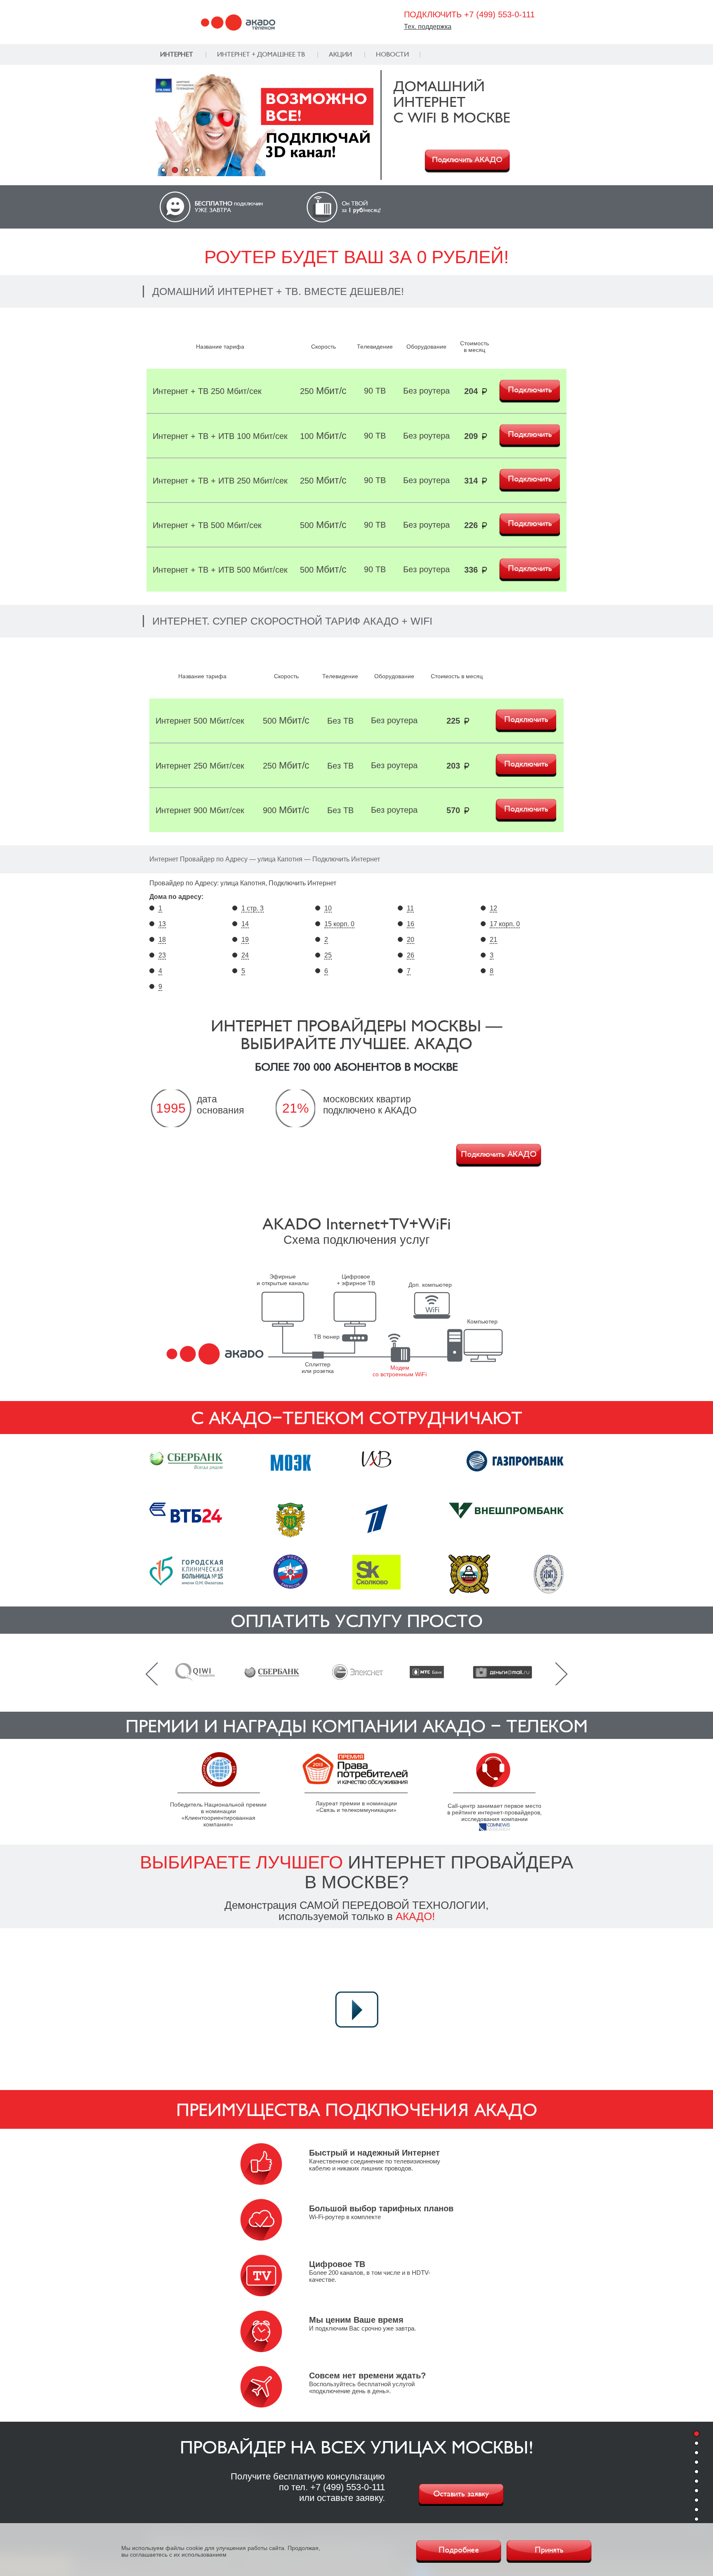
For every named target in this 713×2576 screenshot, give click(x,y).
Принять (549, 2550)
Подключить (530, 390)
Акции (340, 54)
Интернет (177, 54)
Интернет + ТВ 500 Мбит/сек (207, 525)
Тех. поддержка (428, 27)
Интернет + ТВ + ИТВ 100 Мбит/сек (220, 436)
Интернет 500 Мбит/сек (200, 721)
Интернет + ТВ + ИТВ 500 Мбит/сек (220, 570)
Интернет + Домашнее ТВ (261, 54)
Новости (392, 54)
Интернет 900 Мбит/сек (200, 810)
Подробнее (459, 2550)
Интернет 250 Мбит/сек (200, 766)
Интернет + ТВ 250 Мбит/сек (207, 391)
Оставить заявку (461, 2494)
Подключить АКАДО (467, 160)
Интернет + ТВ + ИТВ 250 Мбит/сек (220, 481)
